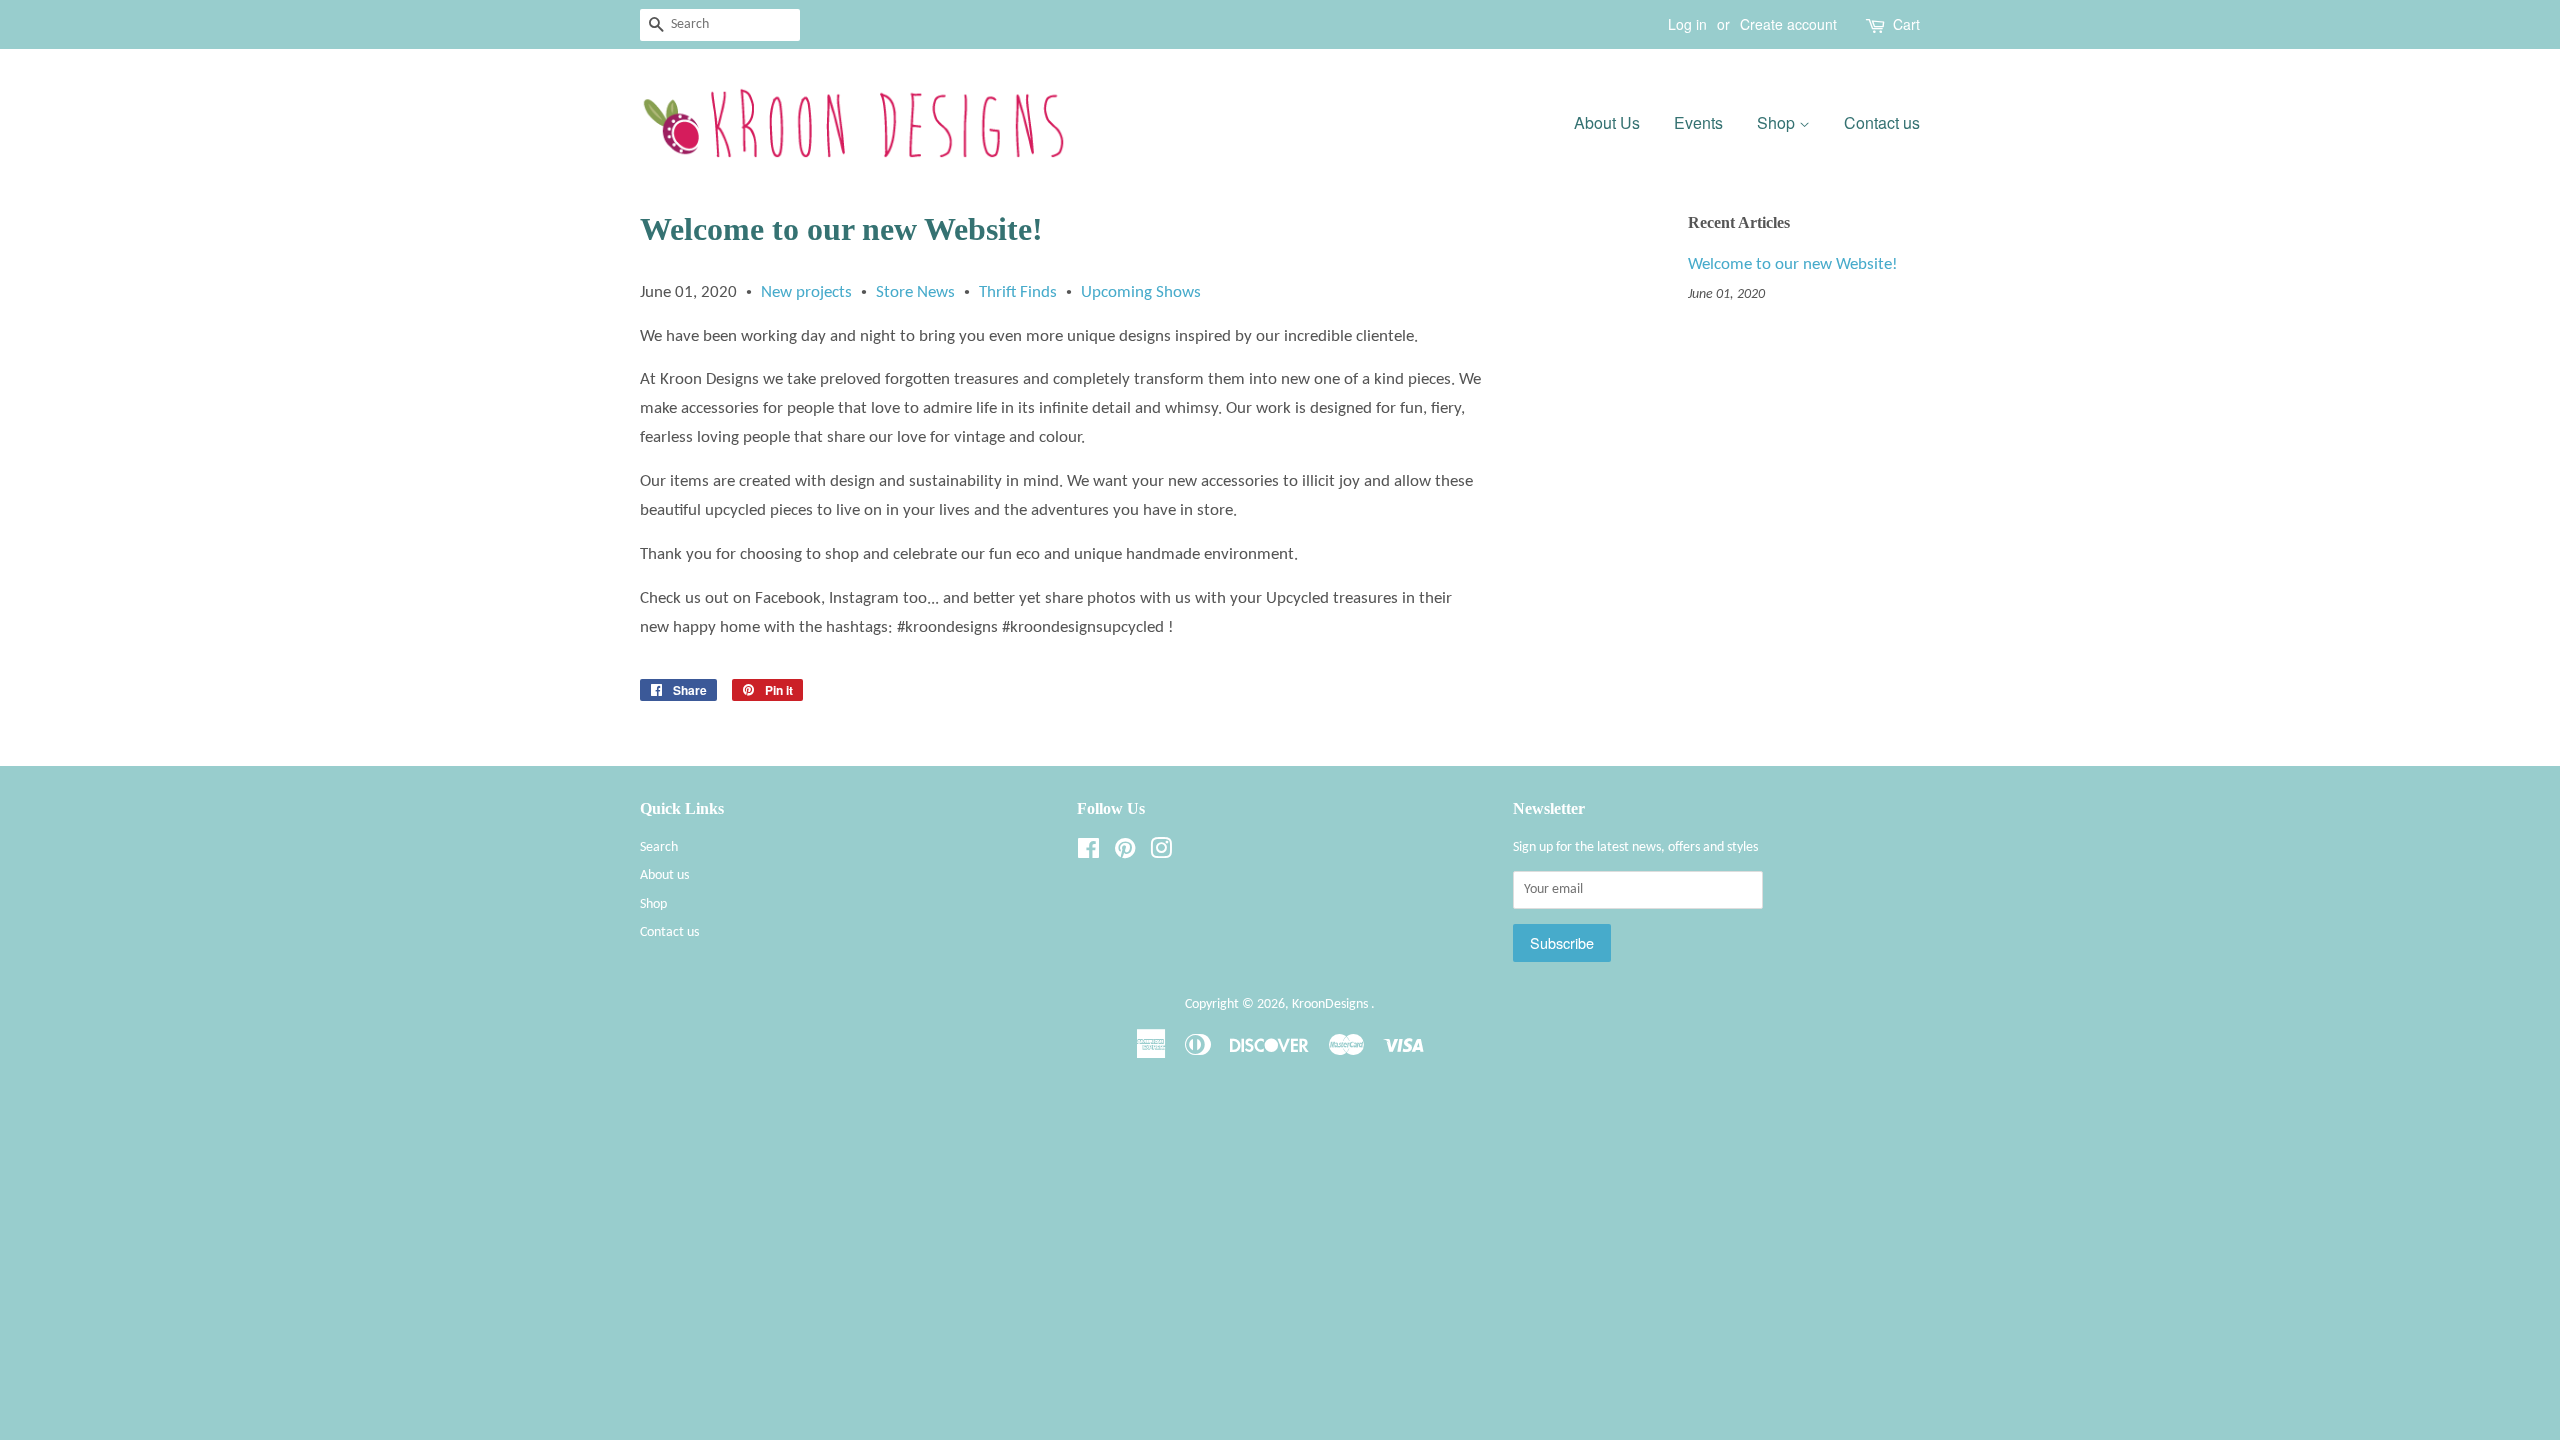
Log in (1687, 24)
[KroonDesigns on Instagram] (1161, 853)
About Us (1607, 122)
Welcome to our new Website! (1793, 264)
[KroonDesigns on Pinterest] (1125, 853)
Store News (915, 292)
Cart (1906, 24)
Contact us (1882, 122)
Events (1698, 122)
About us (664, 875)
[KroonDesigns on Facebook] (1088, 853)
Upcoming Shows (1141, 292)
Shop (1778, 122)
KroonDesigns (1331, 1004)
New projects (806, 292)
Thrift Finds (1018, 292)
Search (659, 847)
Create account (1788, 24)
